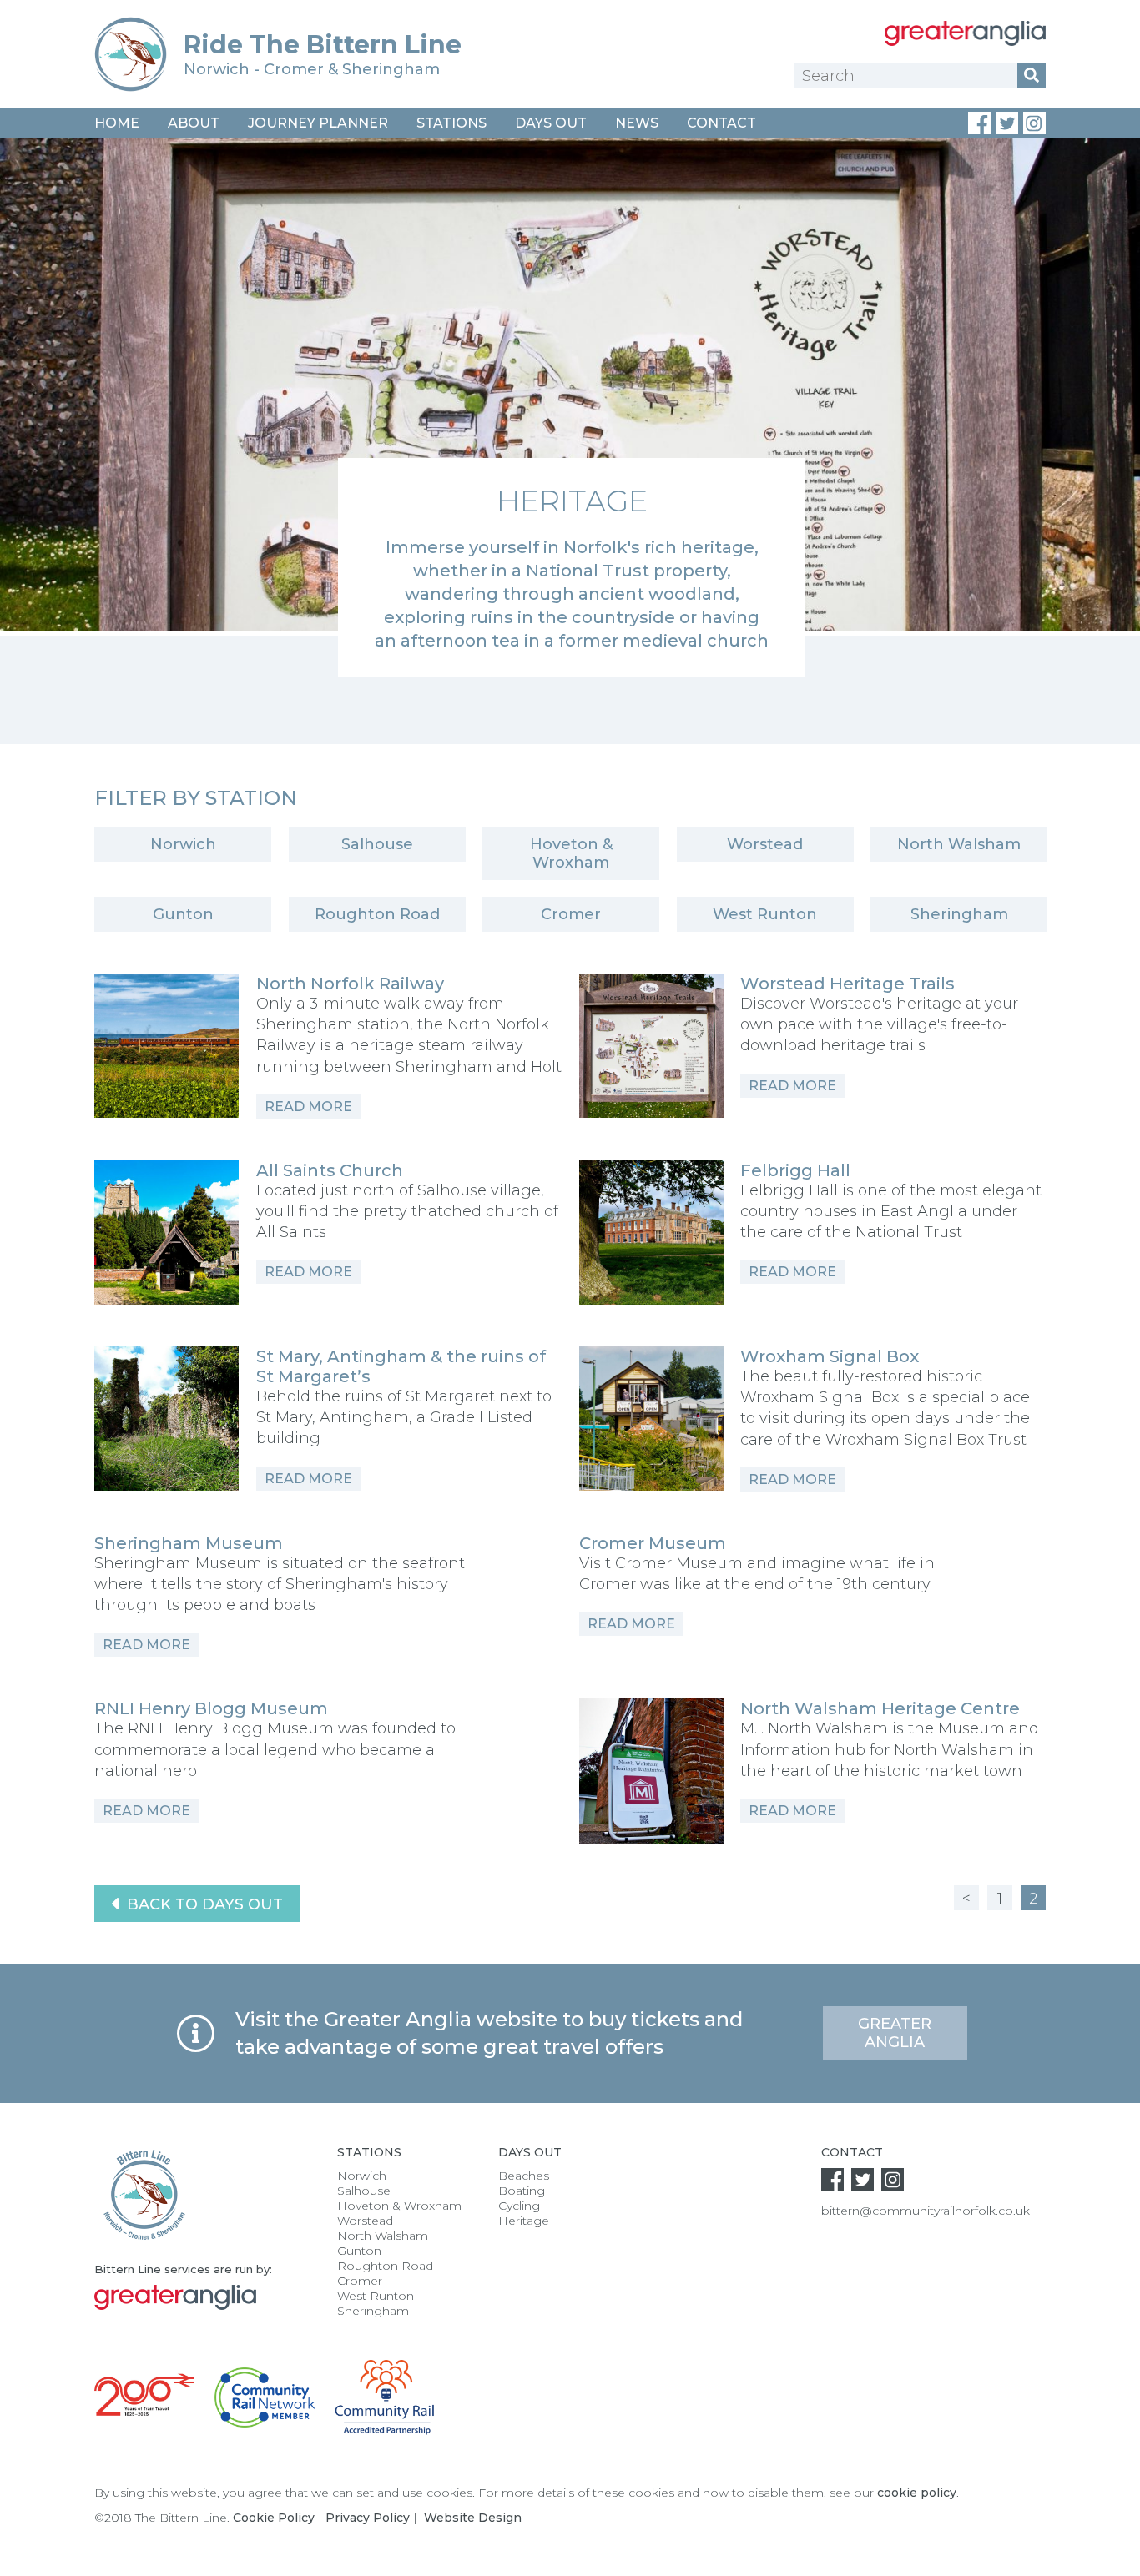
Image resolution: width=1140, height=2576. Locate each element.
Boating (522, 2191)
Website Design (473, 2518)
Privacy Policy (368, 2518)
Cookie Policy (274, 2518)
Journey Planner (318, 123)
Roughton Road (377, 914)
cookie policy (917, 2493)
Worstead (765, 844)
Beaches (524, 2176)
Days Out (551, 123)
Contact (721, 123)
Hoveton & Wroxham (571, 853)
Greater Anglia (895, 2033)
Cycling (519, 2206)
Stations (451, 123)
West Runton (765, 914)
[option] (570, 408)
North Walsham (959, 844)
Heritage (524, 2221)
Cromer (571, 914)
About (194, 123)
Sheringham (959, 914)
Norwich (183, 844)
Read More (308, 1107)
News (637, 123)
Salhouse (377, 844)
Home (117, 123)
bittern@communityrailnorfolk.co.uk (926, 2211)
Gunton (183, 914)
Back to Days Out (203, 1904)
